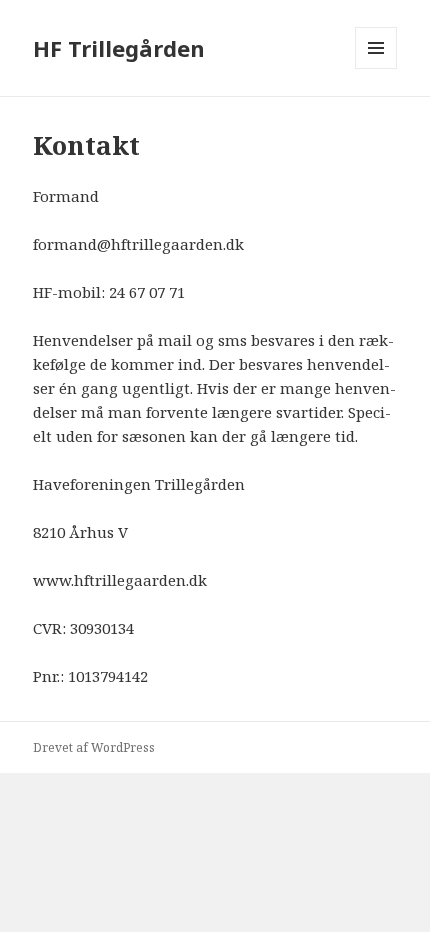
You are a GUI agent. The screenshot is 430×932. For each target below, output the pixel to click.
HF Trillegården (119, 48)
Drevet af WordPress (94, 747)
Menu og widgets (376, 68)
